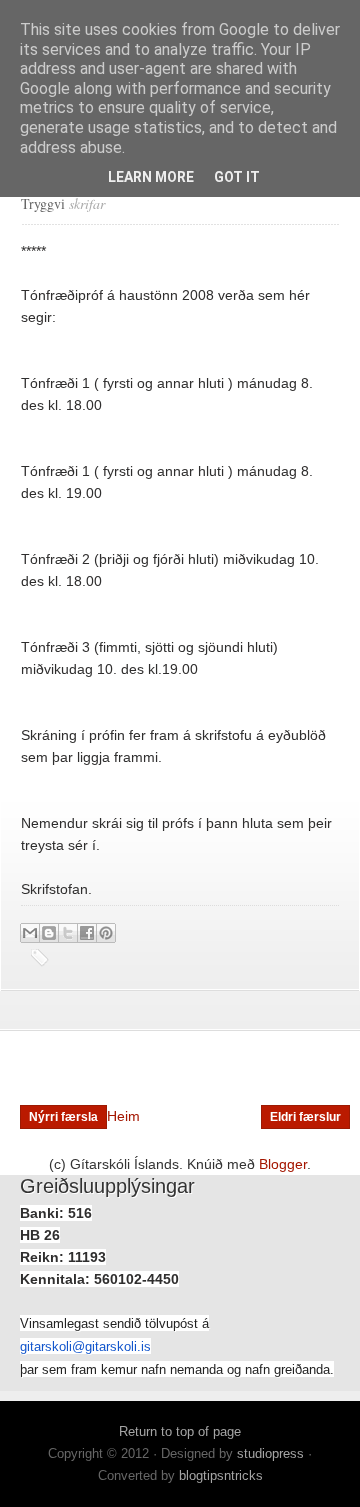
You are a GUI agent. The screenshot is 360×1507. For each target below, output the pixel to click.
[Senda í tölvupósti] (30, 933)
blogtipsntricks (221, 1475)
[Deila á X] (68, 933)
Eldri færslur (305, 1117)
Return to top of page (180, 1431)
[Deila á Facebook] (87, 933)
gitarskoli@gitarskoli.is (85, 1346)
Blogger (283, 1164)
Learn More (151, 177)
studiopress (270, 1453)
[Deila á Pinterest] (106, 933)
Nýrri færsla (63, 1117)
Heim (123, 1116)
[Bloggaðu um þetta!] (49, 933)
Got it (237, 177)
